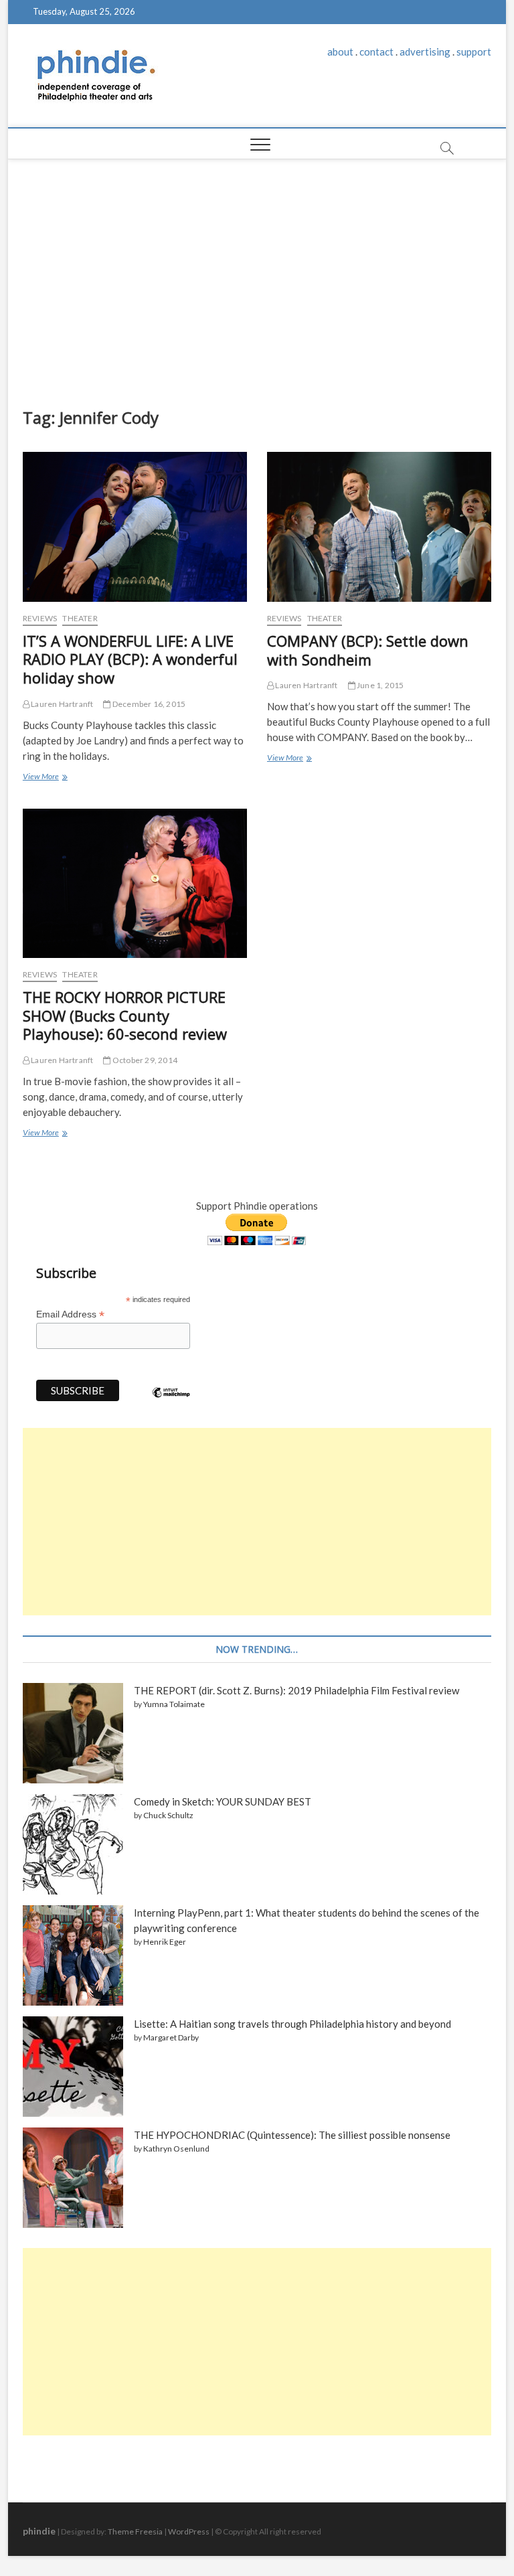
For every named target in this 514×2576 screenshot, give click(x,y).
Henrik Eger (165, 1942)
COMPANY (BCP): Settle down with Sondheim (368, 650)
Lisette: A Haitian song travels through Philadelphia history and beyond (292, 2024)
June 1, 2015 (380, 685)
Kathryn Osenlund (176, 2149)
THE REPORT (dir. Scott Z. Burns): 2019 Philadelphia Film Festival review (296, 1690)
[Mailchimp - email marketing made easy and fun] (171, 1402)
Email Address (70, 1314)
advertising (425, 52)
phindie (39, 2531)
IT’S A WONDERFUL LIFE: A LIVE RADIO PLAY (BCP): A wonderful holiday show (130, 659)
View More (45, 778)
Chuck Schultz (168, 1815)
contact (376, 52)
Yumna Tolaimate (174, 1704)
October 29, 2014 (144, 1060)
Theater (80, 618)
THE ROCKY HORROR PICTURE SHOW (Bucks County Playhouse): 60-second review (125, 1016)
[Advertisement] (257, 280)
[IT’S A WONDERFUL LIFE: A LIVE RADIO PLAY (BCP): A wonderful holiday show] (135, 527)
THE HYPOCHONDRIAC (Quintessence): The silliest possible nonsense (292, 2135)
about (340, 52)
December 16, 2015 (148, 704)
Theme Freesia (135, 2531)
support (474, 52)
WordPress (189, 2531)
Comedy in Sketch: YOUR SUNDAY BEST (223, 1801)
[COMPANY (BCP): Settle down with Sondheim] (379, 527)
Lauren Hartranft (61, 704)
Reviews (40, 618)
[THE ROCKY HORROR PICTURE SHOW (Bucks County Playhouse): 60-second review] (135, 883)
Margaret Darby (171, 2037)
